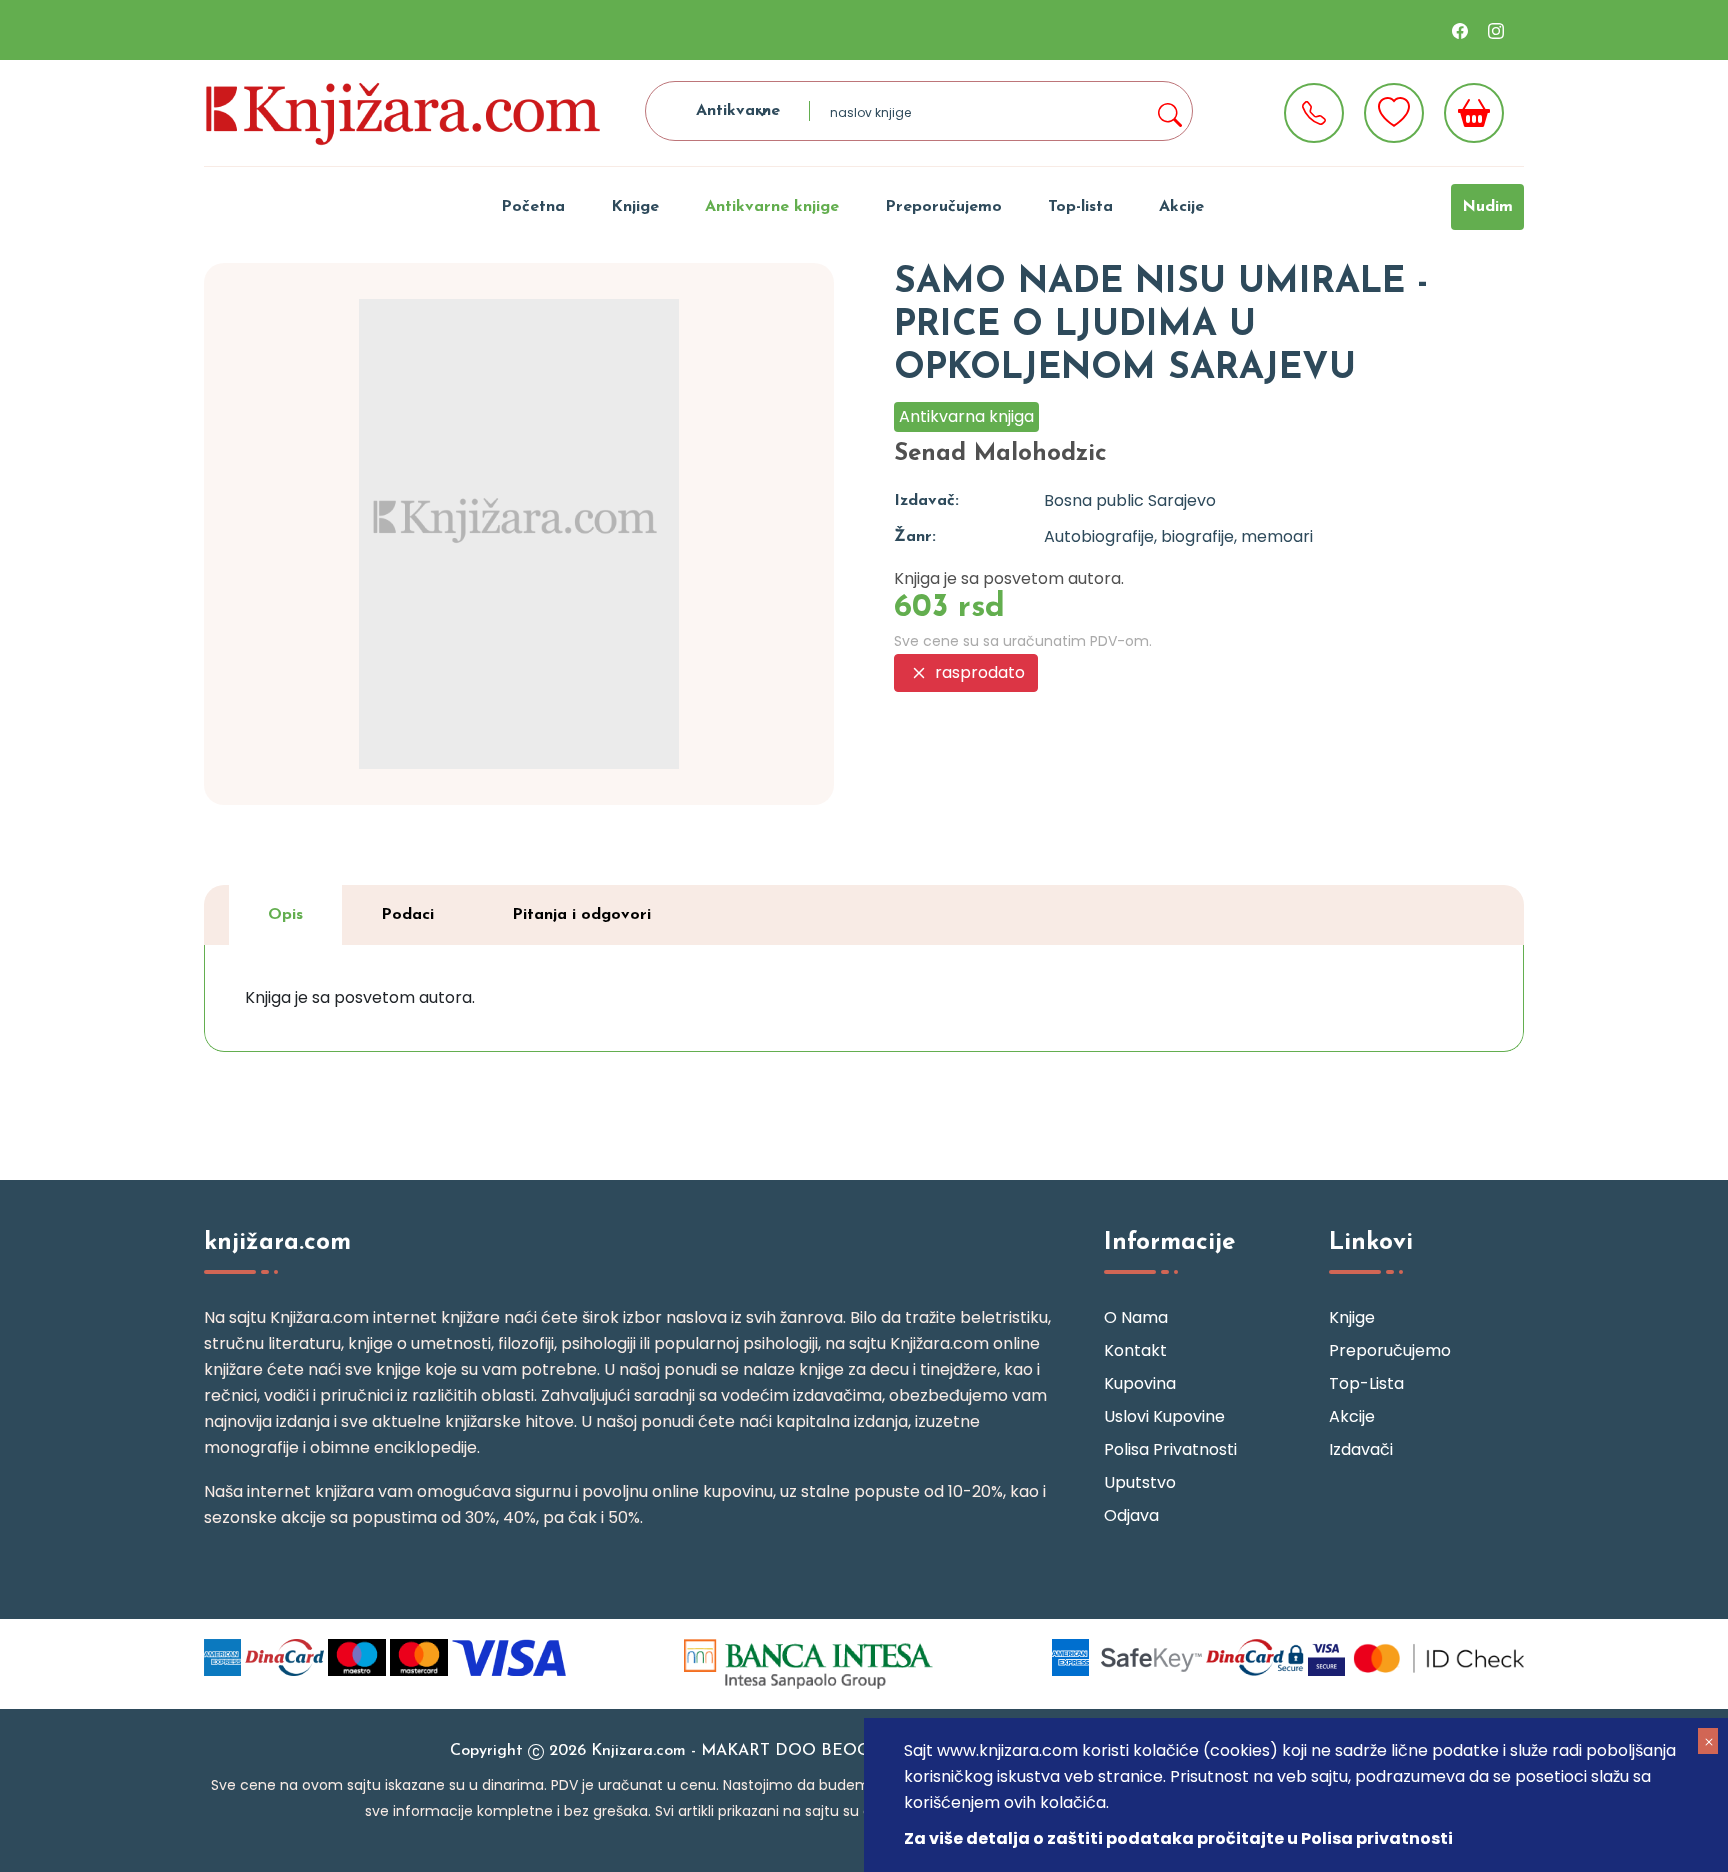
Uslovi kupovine (1164, 1416)
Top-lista (1080, 207)
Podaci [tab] (407, 915)
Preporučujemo (943, 207)
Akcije (1181, 207)
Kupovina (1140, 1383)
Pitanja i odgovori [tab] (581, 915)
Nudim (1487, 207)
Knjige (635, 207)
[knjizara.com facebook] (1460, 30)
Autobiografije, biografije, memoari (1178, 536)
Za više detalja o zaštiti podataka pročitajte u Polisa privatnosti (1178, 1838)
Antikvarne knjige (772, 207)
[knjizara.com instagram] (1496, 30)
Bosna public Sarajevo (1130, 500)
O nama (1136, 1317)
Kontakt (1135, 1350)
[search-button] (1169, 111)
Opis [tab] (285, 915)
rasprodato (978, 672)
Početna (533, 207)
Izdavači (1361, 1449)
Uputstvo (1140, 1482)
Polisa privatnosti (1170, 1449)
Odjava (1131, 1515)
